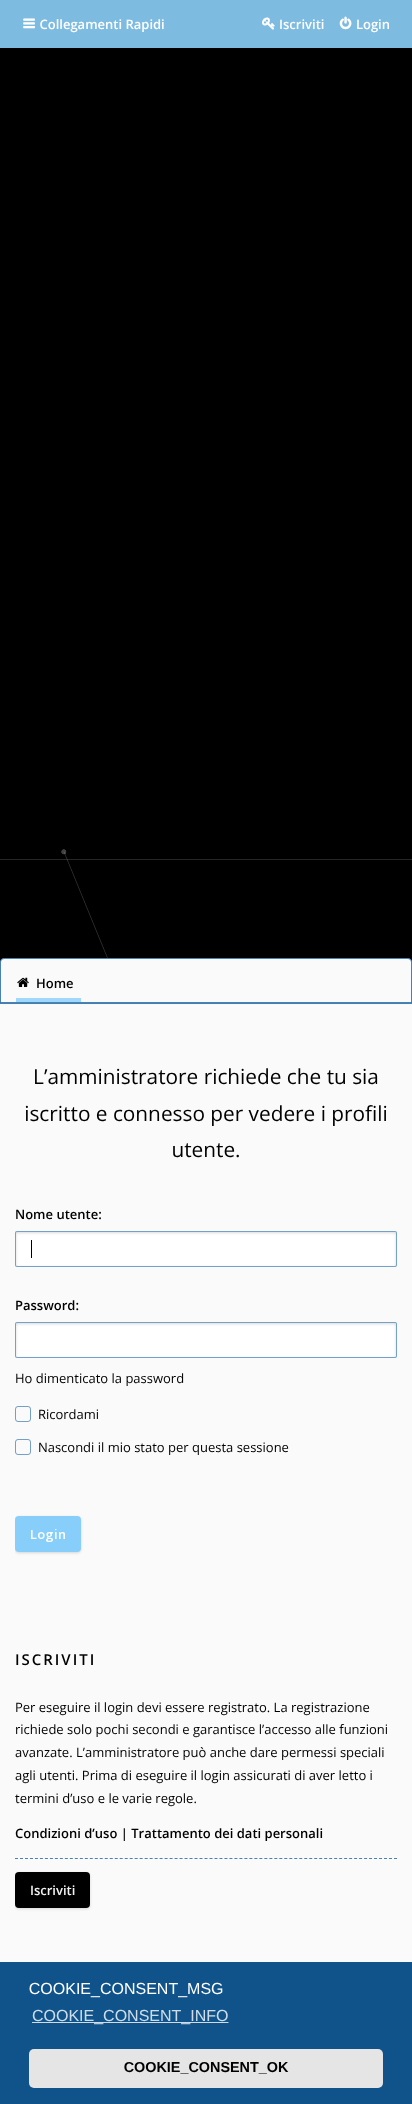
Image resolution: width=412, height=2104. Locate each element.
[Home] (206, 901)
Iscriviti (52, 1890)
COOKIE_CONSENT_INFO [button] (130, 2016)
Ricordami (67, 1414)
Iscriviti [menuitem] (301, 24)
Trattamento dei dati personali (227, 1833)
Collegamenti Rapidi (102, 24)
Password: (47, 1305)
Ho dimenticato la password (99, 1378)
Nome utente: (58, 1214)
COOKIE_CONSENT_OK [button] (206, 2068)
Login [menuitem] (373, 24)
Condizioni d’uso (66, 1833)
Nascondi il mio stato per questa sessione (162, 1447)
